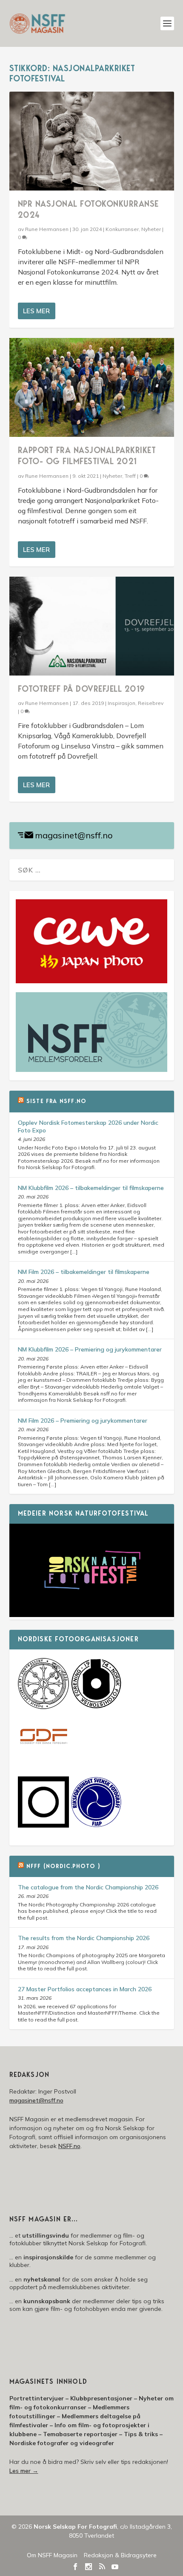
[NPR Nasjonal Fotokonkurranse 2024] (92, 141)
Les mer (36, 311)
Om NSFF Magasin (52, 2555)
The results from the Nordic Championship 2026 (84, 1938)
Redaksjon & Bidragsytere (120, 2555)
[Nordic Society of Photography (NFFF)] (43, 1707)
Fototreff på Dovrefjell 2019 (81, 690)
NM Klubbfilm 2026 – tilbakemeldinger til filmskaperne (91, 1188)
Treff (130, 476)
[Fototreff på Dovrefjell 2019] (92, 626)
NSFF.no (69, 2146)
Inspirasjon (122, 703)
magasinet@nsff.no (74, 835)
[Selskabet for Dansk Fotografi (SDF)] (43, 1761)
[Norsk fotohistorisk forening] (96, 1707)
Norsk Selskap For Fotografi (75, 2527)
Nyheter (151, 229)
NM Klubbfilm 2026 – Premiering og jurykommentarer (90, 1349)
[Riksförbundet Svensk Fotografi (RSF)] (96, 1825)
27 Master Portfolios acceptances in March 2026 (85, 1989)
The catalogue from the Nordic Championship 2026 (88, 1887)
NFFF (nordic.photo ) (63, 1867)
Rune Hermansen (47, 229)
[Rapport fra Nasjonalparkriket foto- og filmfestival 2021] (92, 387)
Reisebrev (151, 703)
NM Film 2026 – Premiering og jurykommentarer (83, 1421)
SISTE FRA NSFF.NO (56, 1102)
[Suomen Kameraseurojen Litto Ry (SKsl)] (43, 1825)
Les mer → (24, 2471)
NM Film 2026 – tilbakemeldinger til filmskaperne (84, 1272)
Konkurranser (122, 229)
